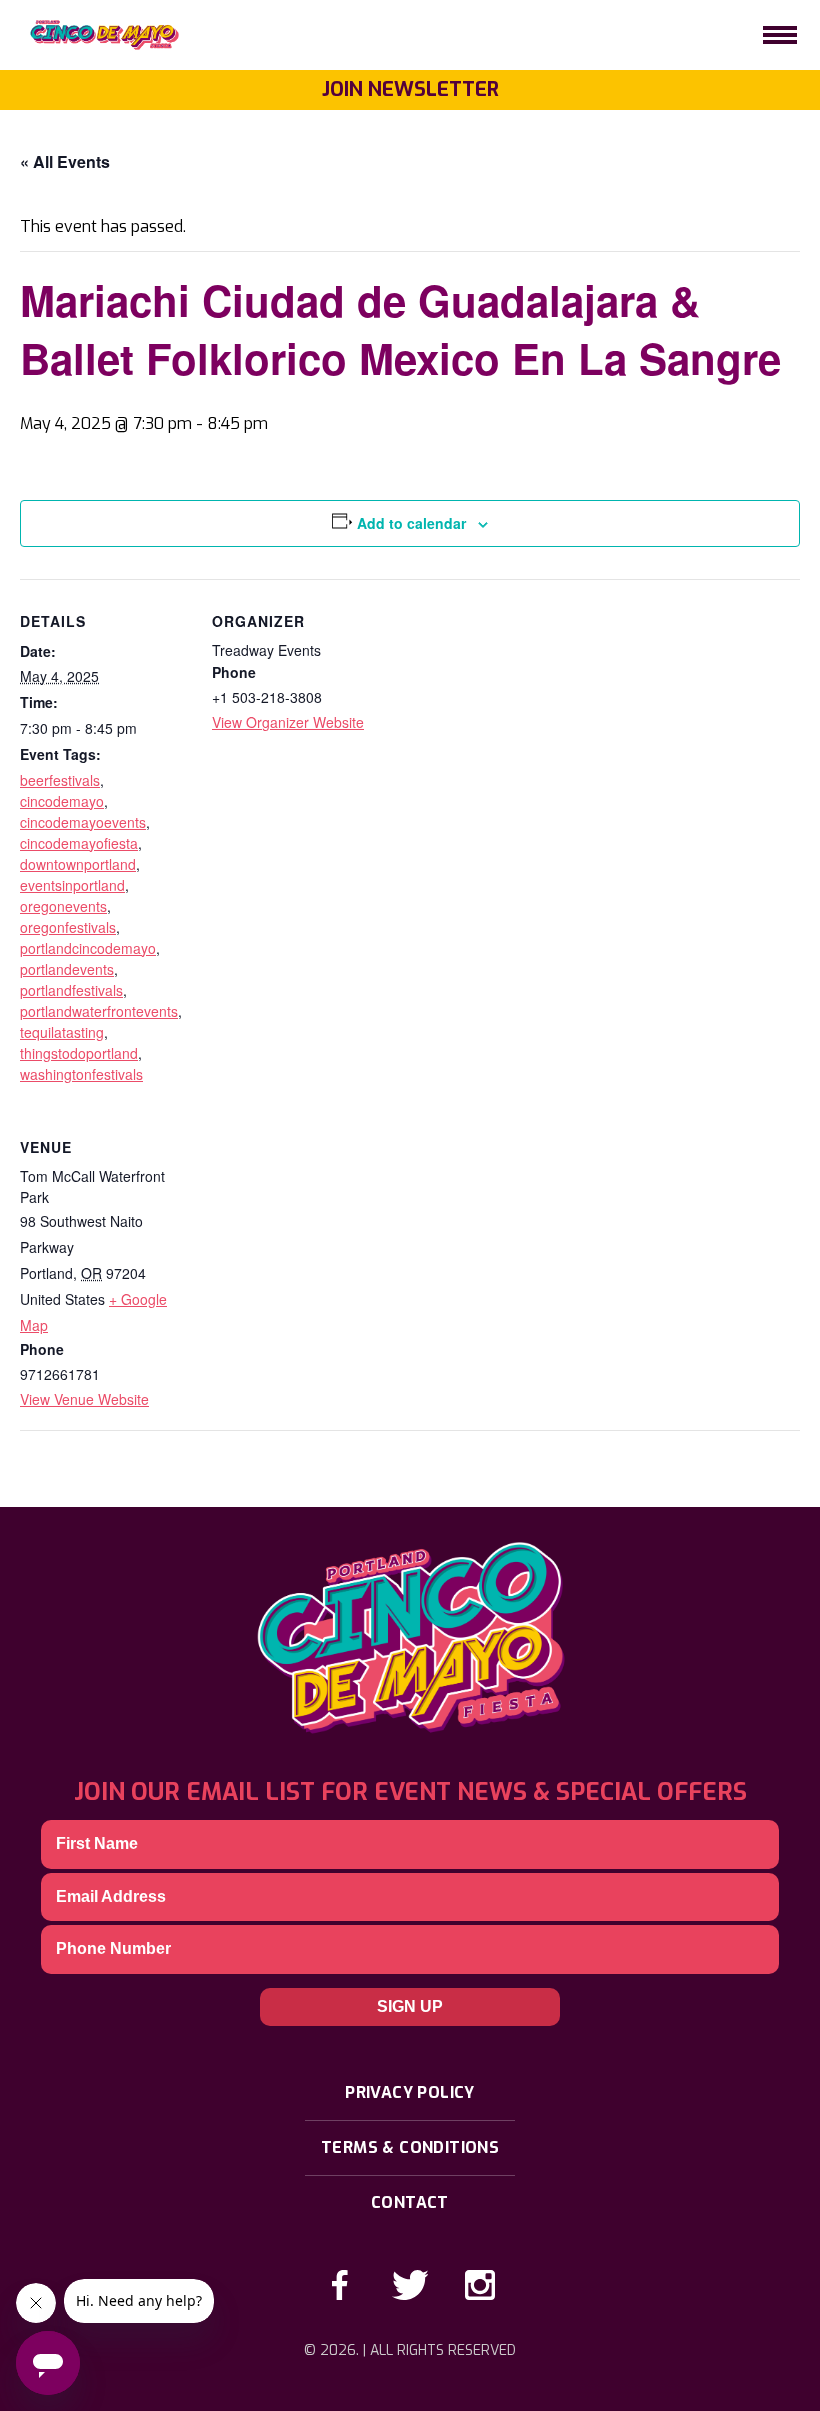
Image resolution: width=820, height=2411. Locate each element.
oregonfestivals (68, 927)
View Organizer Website (288, 722)
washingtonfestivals (81, 1074)
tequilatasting (62, 1032)
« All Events (65, 161)
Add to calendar (411, 523)
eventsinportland (72, 885)
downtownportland (78, 864)
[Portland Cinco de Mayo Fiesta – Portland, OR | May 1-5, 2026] (95, 35)
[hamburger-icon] (780, 35)
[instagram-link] (480, 2285)
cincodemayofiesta (79, 843)
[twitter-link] (410, 2285)
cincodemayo (62, 801)
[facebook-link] (340, 2285)
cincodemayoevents (83, 822)
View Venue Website (84, 1399)
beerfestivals (60, 780)
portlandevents (67, 969)
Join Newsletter (410, 89)
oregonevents (63, 906)
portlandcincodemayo (88, 948)
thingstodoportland (79, 1053)
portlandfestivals (71, 990)
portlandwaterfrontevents (99, 1011)
